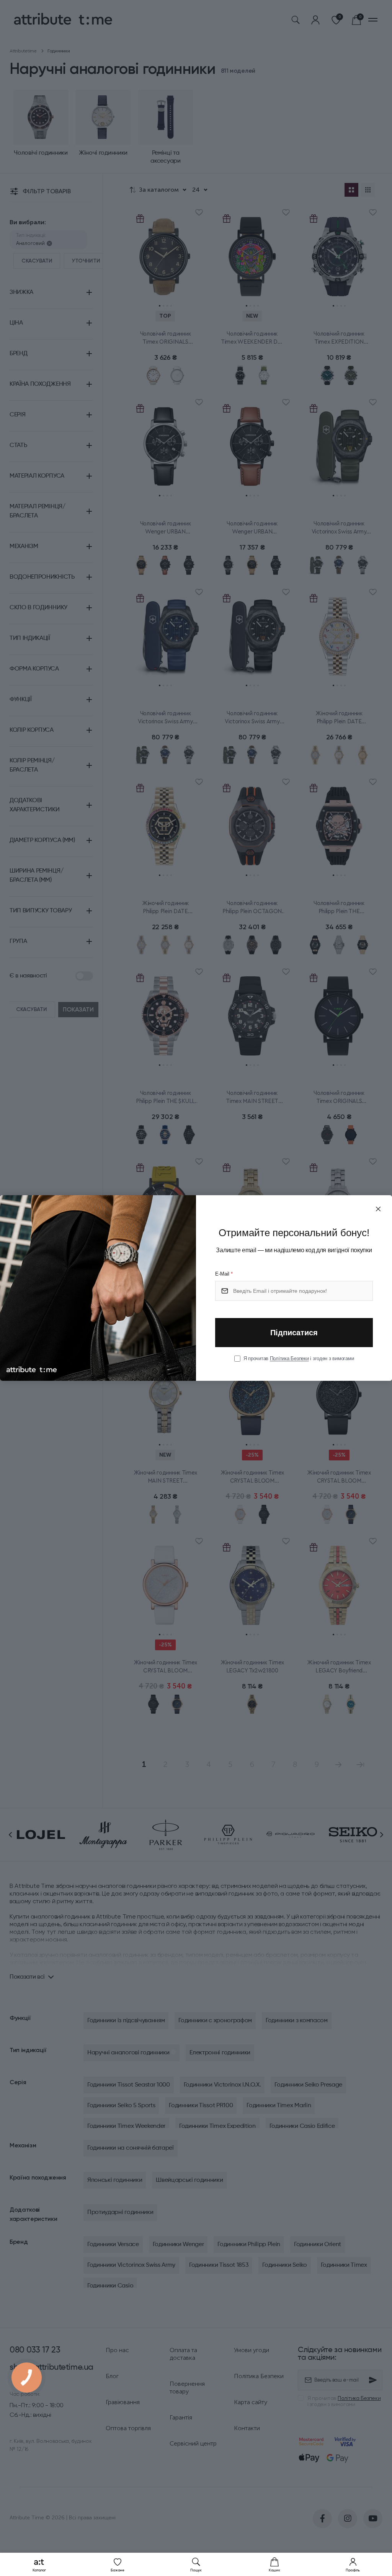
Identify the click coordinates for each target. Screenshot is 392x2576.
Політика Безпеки (289, 1358)
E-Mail (224, 1274)
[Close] (378, 1209)
